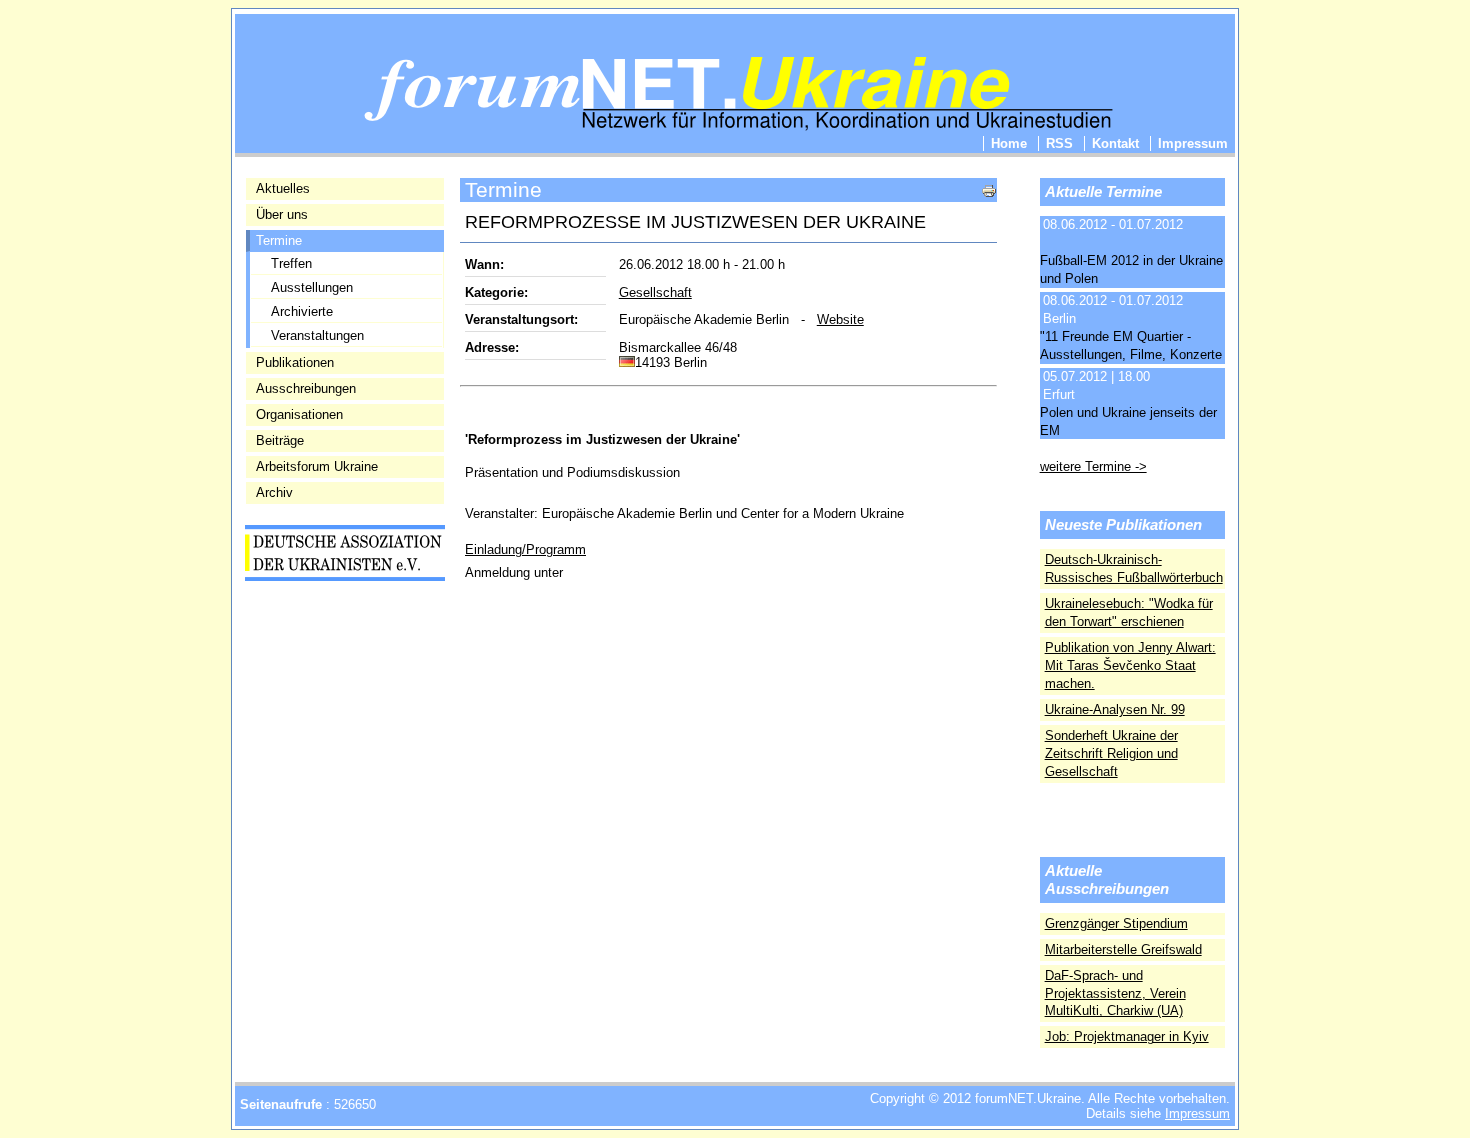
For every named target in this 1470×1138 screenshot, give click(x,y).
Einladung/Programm (525, 549)
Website (840, 319)
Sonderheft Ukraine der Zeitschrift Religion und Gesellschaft (1111, 753)
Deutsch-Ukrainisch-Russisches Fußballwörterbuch (1134, 568)
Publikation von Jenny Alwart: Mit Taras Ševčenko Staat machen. (1130, 665)
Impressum (1197, 1113)
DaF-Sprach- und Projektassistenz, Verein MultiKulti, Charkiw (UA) (1115, 993)
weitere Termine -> (1093, 466)
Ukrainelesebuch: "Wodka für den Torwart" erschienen (1129, 612)
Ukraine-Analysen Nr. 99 (1115, 709)
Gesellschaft (655, 292)
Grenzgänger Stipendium (1116, 923)
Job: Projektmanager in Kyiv (1127, 1036)
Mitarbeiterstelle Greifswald (1123, 949)
